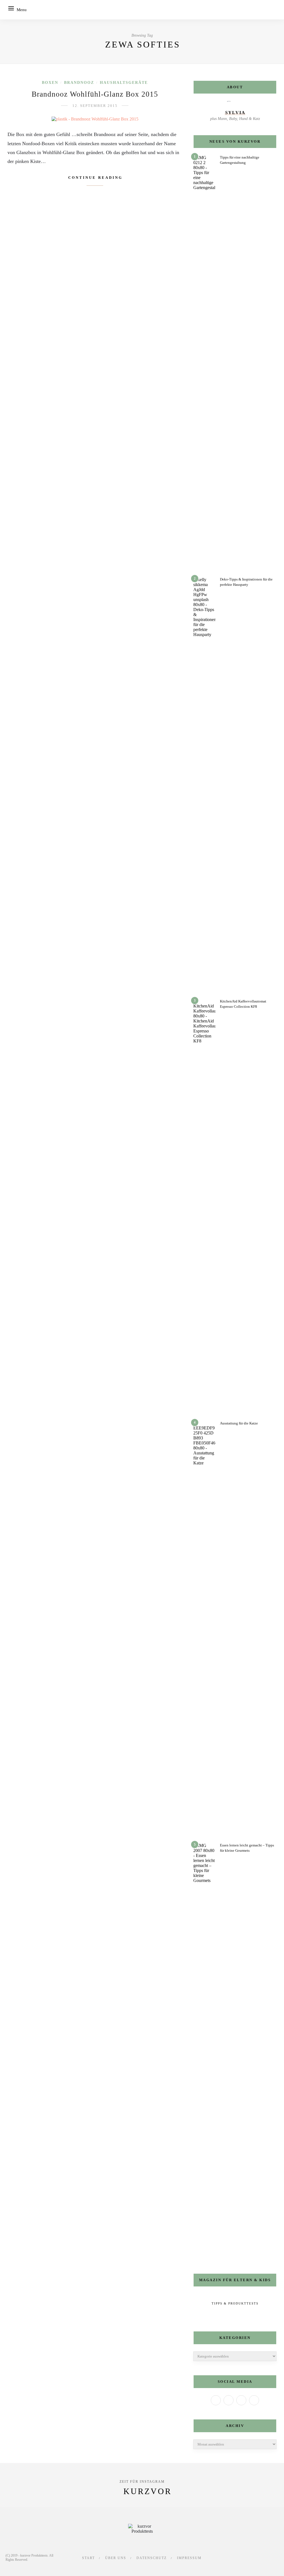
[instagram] (256, 2554)
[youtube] (276, 2554)
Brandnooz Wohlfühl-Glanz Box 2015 (95, 94)
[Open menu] (11, 8)
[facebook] (235, 2554)
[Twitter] (229, 2400)
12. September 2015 (95, 106)
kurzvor (148, 2491)
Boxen (50, 83)
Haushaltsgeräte (124, 83)
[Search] (274, 10)
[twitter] (245, 2554)
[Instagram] (241, 2400)
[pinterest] (266, 2554)
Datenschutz (152, 2558)
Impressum (189, 2558)
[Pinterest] (254, 2400)
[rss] (276, 2561)
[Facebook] (216, 2400)
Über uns (116, 2558)
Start (88, 2558)
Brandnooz (79, 83)
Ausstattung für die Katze (239, 1423)
